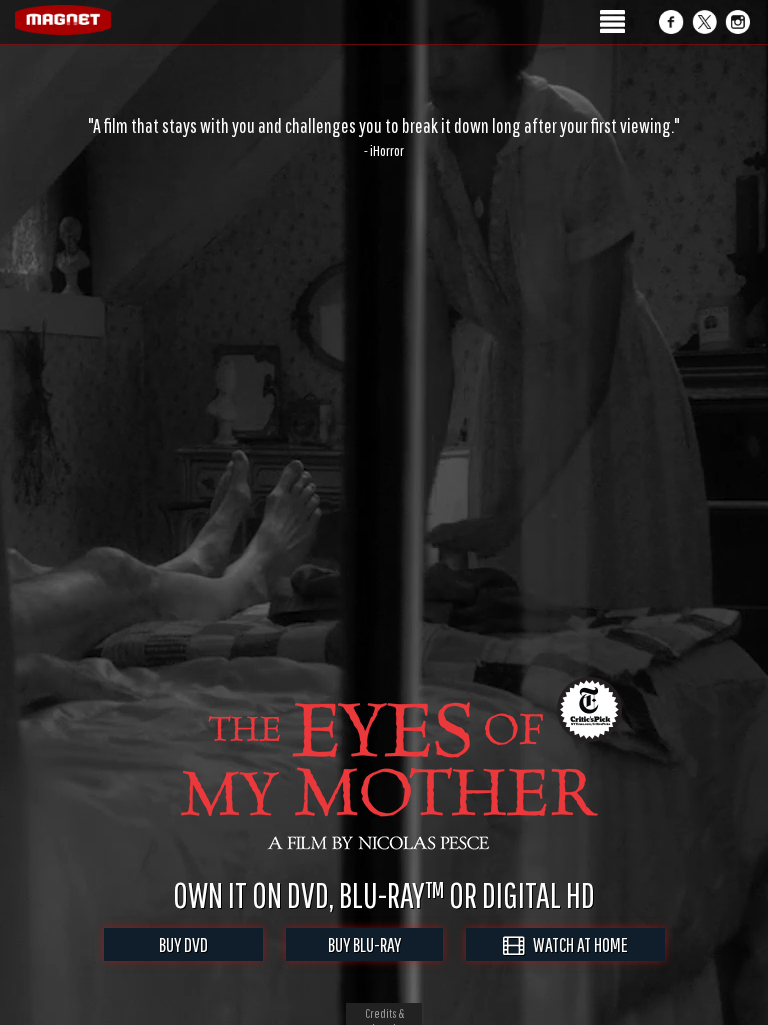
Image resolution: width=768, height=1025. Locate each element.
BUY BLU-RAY (364, 944)
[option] (384, 137)
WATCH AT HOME (576, 944)
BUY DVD (183, 944)
